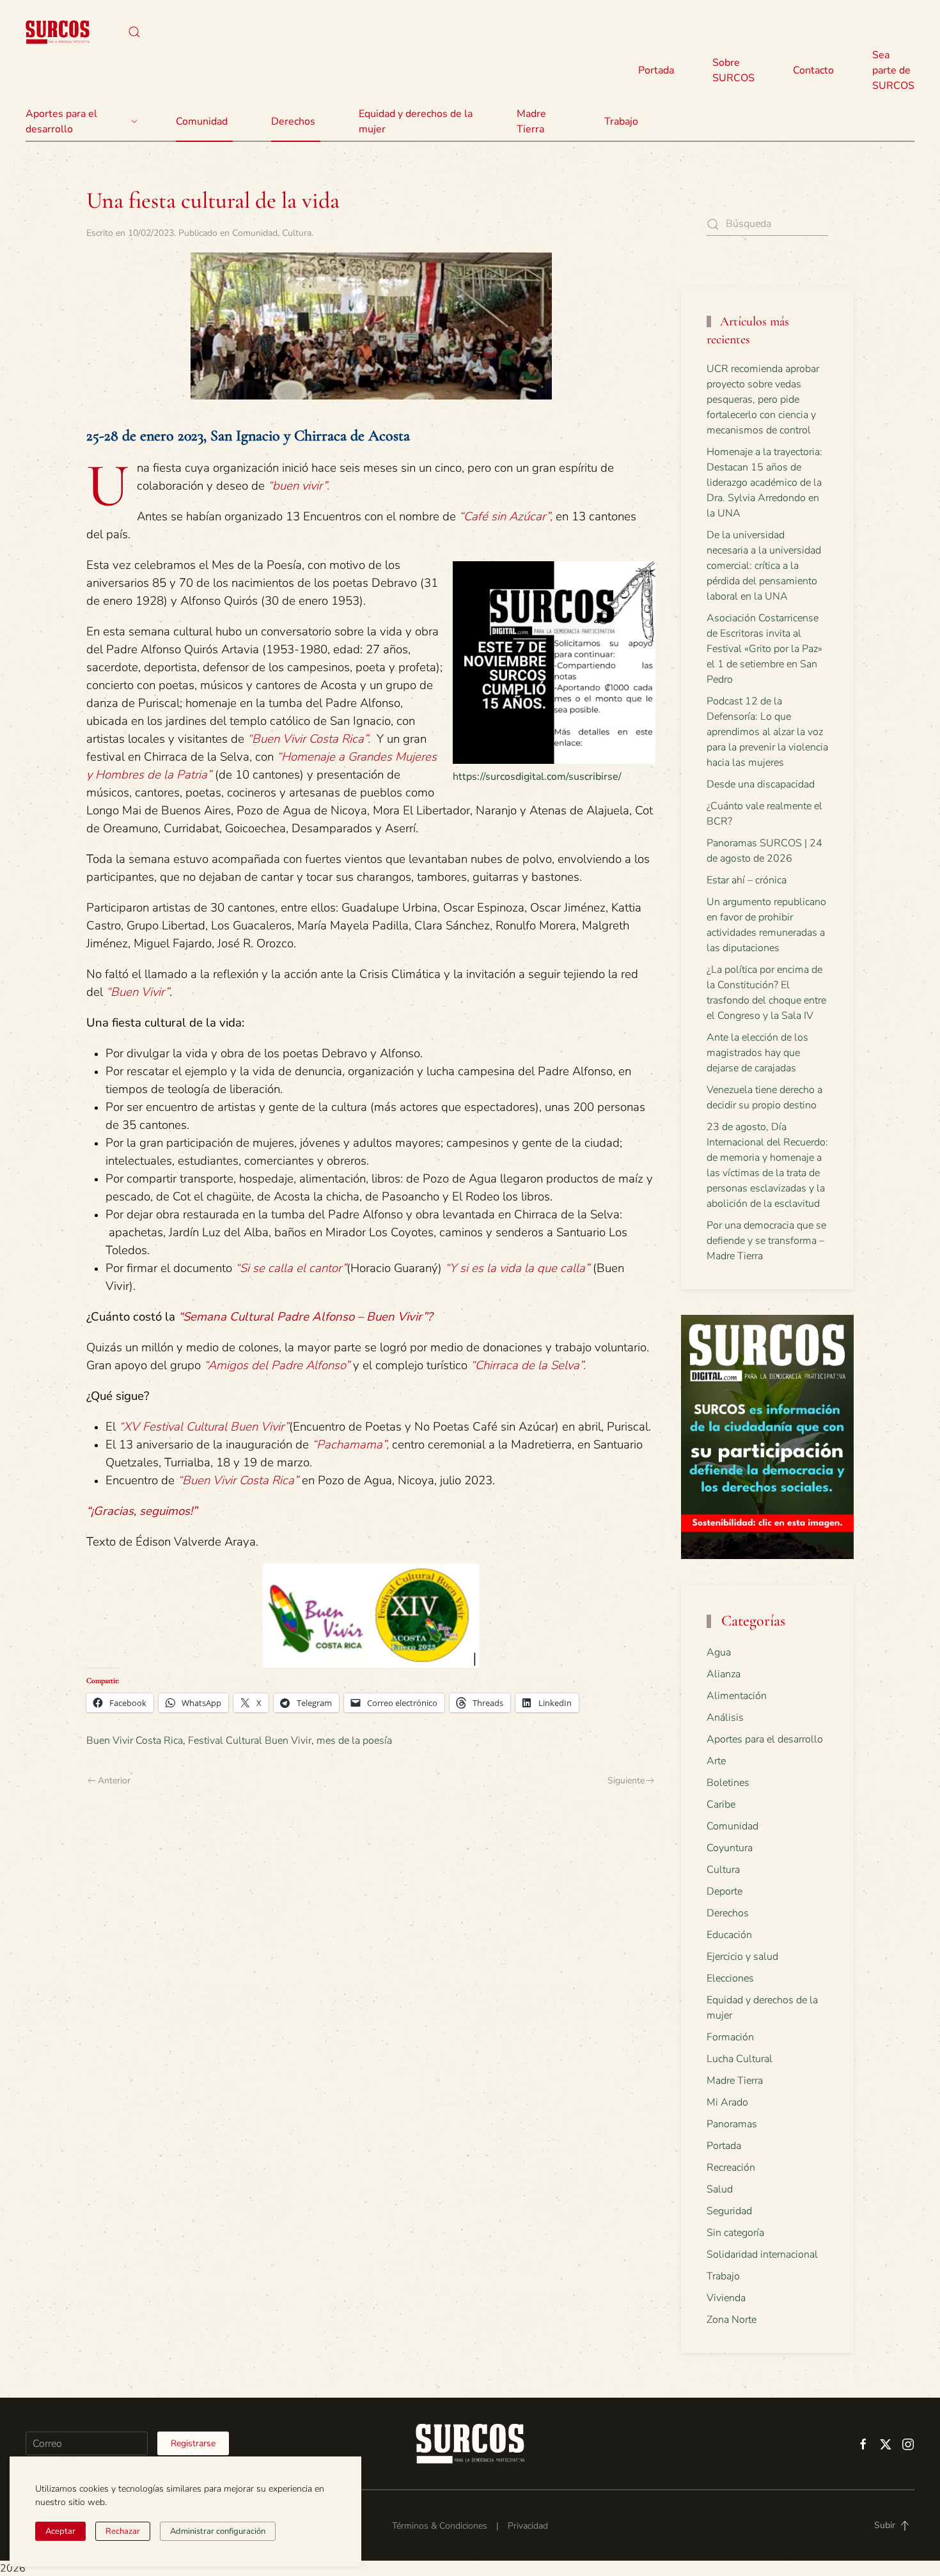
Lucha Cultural (740, 2059)
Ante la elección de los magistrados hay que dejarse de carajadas (757, 1053)
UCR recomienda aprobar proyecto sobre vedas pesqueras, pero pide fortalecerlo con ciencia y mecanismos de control (763, 400)
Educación (729, 1935)
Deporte (725, 1891)
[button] (134, 32)
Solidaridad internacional (762, 2254)
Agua (719, 1652)
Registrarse (193, 2443)
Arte (716, 1761)
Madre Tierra (531, 121)
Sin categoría (735, 2233)
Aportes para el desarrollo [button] (61, 121)
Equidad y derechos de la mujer (416, 121)
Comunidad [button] (202, 121)
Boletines (728, 1783)
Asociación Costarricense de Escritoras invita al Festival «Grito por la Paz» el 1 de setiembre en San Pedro (764, 649)
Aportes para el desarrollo (765, 1739)
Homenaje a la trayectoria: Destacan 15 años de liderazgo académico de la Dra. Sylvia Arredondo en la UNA (764, 483)
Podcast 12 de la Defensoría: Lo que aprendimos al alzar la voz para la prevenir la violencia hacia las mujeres (767, 732)
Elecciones (730, 1978)
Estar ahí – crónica (747, 880)
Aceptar (60, 2531)
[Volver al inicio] (58, 32)
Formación (730, 2037)
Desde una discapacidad (761, 784)
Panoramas (732, 2124)
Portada (656, 70)
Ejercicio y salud (742, 1957)
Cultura (297, 233)
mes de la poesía (354, 1741)
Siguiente (626, 1781)
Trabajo (621, 121)
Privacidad (528, 2526)
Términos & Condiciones (440, 2526)
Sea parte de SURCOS (893, 70)
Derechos (728, 1913)
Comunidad (255, 233)
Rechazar (123, 2531)
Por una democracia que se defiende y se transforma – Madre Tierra (766, 1241)
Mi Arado (727, 2102)
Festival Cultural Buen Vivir (250, 1741)
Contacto (813, 70)
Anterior (114, 1781)
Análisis (725, 1718)
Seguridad (729, 2211)
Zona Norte (732, 2320)
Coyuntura (730, 1848)
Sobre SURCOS (733, 70)
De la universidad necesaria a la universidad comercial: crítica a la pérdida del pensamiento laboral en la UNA (764, 566)
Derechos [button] (293, 121)
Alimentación (737, 1696)
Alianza (724, 1674)
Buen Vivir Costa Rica (135, 1741)
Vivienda (726, 2298)
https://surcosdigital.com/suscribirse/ (537, 777)
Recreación (731, 2168)
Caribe (721, 1804)
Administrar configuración (218, 2531)
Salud (720, 2189)
